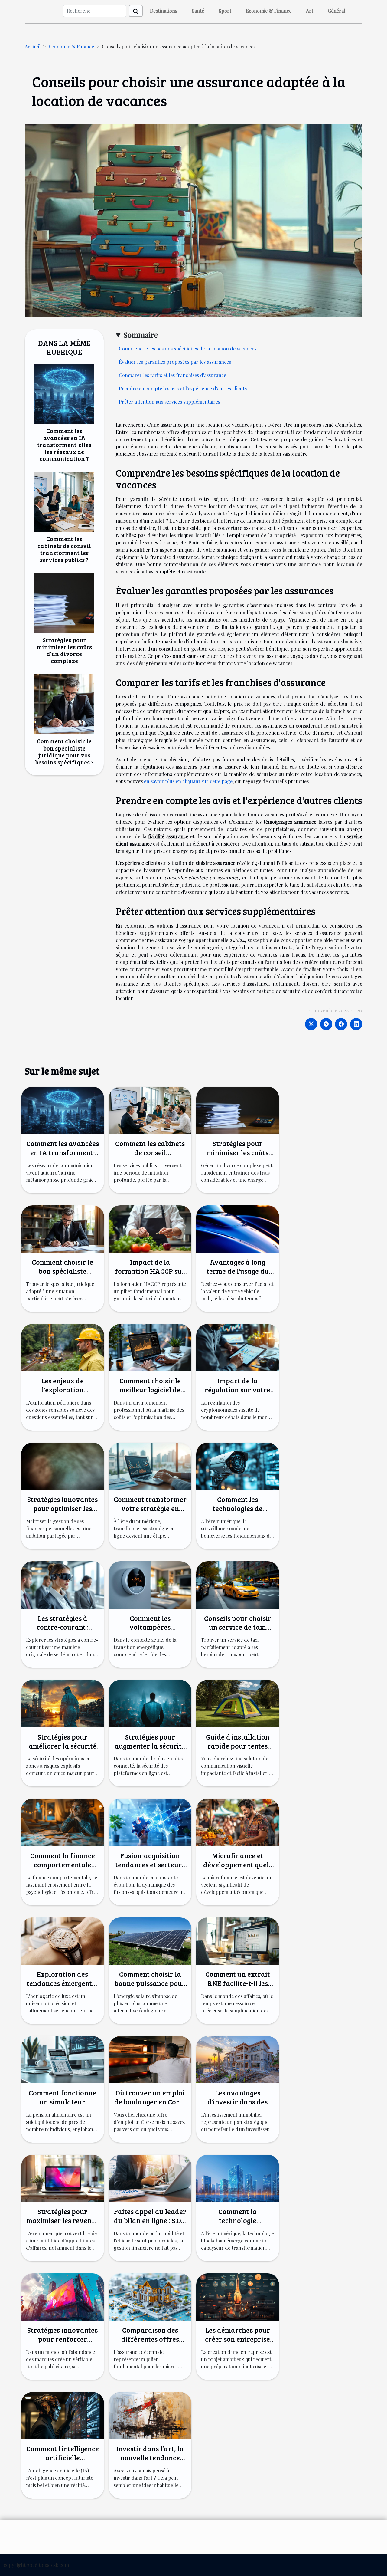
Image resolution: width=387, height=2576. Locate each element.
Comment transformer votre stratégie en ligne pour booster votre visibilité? (150, 1513)
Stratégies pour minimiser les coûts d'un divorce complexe (64, 650)
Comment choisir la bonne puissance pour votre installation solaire (150, 1988)
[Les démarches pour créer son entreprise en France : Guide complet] (238, 2296)
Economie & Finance (269, 11)
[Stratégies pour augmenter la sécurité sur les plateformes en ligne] (150, 1703)
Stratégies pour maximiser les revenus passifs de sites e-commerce (62, 2225)
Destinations (164, 11)
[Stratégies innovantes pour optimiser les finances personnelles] (63, 1465)
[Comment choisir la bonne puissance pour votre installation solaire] (150, 1940)
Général (337, 11)
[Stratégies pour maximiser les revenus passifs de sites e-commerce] (63, 2178)
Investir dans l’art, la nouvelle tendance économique (150, 2458)
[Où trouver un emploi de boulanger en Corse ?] (150, 2059)
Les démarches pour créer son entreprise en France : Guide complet (237, 2343)
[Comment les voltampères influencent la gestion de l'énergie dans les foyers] (150, 1584)
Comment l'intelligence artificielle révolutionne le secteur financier (63, 2462)
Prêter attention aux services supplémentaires (169, 402)
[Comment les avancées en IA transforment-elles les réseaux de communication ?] (64, 393)
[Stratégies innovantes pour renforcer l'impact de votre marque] (63, 2296)
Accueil (33, 46)
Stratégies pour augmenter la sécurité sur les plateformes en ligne (150, 1750)
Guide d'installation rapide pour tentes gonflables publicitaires (238, 1750)
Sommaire (141, 335)
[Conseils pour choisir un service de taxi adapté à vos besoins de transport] (238, 1584)
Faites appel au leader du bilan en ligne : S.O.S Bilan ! (150, 2220)
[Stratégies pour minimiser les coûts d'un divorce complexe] (64, 602)
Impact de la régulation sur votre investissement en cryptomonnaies (237, 1394)
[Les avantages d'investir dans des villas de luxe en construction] (238, 2059)
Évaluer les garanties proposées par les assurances (175, 362)
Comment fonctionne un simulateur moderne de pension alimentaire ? (62, 2106)
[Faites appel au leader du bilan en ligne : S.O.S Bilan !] (150, 2178)
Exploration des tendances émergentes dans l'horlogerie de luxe (63, 1988)
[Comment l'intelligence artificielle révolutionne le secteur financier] (63, 2415)
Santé (198, 11)
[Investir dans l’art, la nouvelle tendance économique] (150, 2415)
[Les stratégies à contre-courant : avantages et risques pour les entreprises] (63, 1584)
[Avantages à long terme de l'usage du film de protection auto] (238, 1228)
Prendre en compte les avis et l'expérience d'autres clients (183, 388)
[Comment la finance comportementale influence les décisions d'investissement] (63, 1822)
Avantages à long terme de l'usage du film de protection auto (238, 1275)
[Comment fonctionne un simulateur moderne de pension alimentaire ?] (63, 2059)
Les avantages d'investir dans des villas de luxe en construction (237, 2106)
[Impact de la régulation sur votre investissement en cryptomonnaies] (238, 1347)
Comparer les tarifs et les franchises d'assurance (172, 375)
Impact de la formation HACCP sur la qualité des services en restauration (150, 1275)
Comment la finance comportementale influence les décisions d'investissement (63, 1869)
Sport (225, 11)
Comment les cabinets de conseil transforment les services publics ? (64, 549)
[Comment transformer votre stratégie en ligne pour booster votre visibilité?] (150, 1465)
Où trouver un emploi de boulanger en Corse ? (150, 2102)
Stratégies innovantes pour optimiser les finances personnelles (62, 1508)
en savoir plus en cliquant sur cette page (188, 781)
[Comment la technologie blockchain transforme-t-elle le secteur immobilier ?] (238, 2178)
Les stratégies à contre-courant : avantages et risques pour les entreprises (62, 1632)
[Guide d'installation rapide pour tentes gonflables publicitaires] (238, 1703)
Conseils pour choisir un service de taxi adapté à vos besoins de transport (238, 1632)
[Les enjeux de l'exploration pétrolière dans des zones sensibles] (63, 1347)
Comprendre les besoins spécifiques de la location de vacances (188, 348)
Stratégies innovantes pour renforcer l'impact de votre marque (62, 2343)
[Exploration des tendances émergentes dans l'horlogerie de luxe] (63, 1940)
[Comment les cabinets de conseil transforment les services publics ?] (64, 501)
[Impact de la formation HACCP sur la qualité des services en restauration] (150, 1228)
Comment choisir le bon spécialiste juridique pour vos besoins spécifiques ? (64, 751)
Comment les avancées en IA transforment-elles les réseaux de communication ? (64, 445)
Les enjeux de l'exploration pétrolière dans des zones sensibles (63, 1394)
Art (310, 11)
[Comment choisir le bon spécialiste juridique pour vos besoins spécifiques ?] (64, 704)
